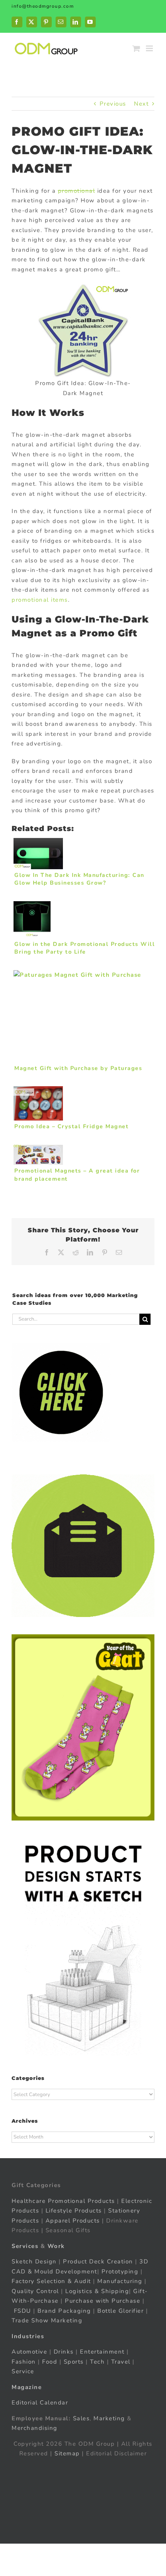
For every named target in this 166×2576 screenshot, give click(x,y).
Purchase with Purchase (102, 2301)
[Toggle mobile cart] (137, 48)
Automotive (29, 2352)
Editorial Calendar (40, 2403)
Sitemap (67, 2453)
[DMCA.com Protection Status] (83, 2469)
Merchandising (35, 2428)
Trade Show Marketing (47, 2320)
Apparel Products (73, 2220)
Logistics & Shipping (97, 2291)
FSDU (23, 2310)
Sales (81, 2418)
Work (56, 2246)
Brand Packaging (64, 2310)
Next (141, 104)
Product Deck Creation (98, 2261)
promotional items (40, 600)
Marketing (109, 2418)
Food (50, 2361)
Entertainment (102, 2352)
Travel (121, 2361)
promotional (77, 191)
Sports (74, 2361)
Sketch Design (34, 2261)
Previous (113, 104)
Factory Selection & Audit (51, 2281)
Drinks (64, 2352)
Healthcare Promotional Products (63, 2201)
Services (25, 2246)
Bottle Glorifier (120, 2310)
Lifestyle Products (74, 2211)
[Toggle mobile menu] (150, 48)
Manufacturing (120, 2281)
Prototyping (120, 2271)
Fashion (24, 2361)
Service (24, 2371)
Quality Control (35, 2291)
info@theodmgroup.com (43, 6)
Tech (97, 2361)
